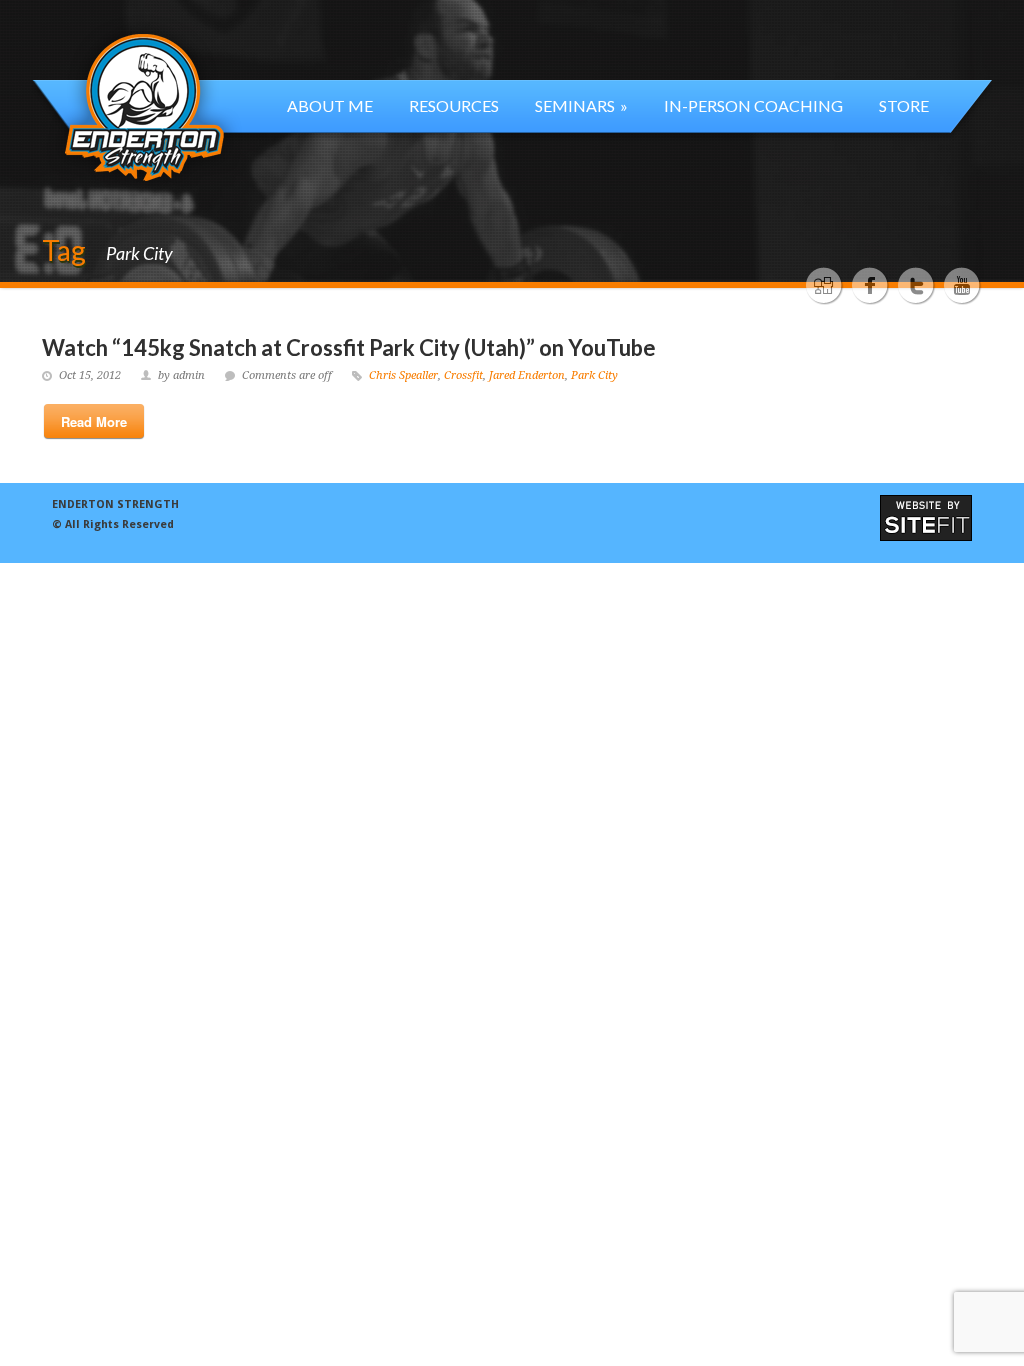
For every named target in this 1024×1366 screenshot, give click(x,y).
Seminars (581, 105)
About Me (330, 105)
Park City (594, 375)
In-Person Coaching (753, 105)
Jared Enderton (527, 375)
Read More (94, 421)
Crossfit (463, 375)
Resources (454, 105)
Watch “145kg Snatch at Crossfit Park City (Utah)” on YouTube (349, 347)
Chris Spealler (403, 375)
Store (904, 105)
